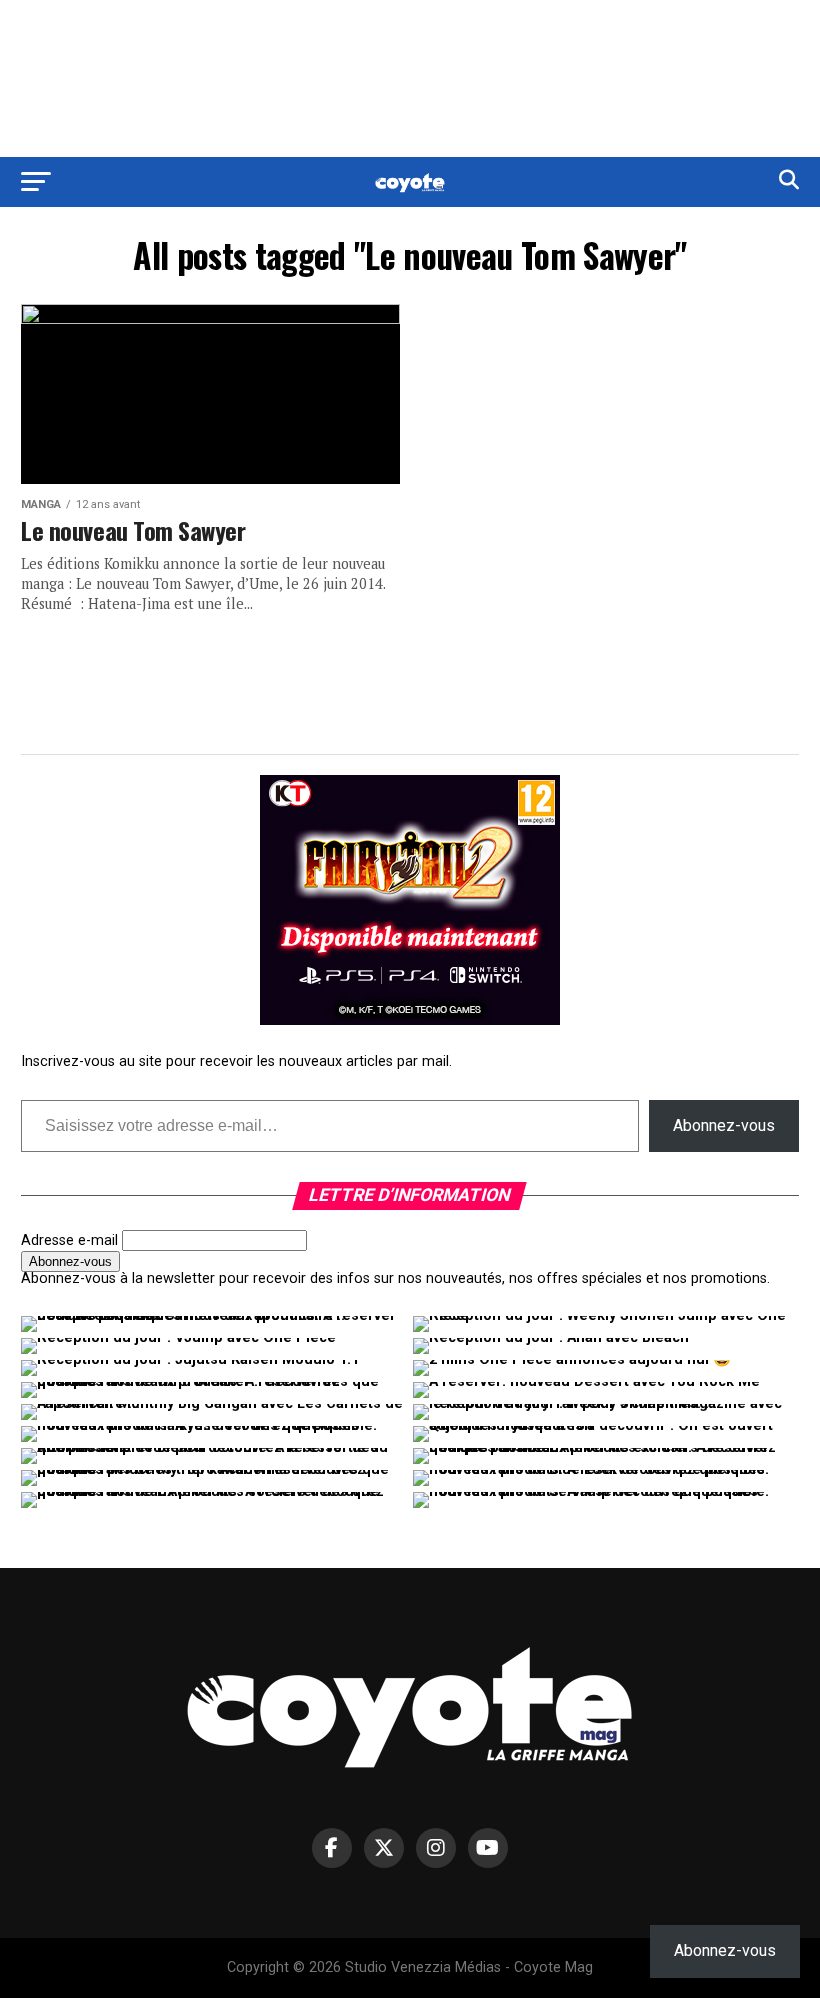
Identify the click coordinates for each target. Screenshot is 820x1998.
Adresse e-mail (69, 1240)
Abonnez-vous (724, 1125)
